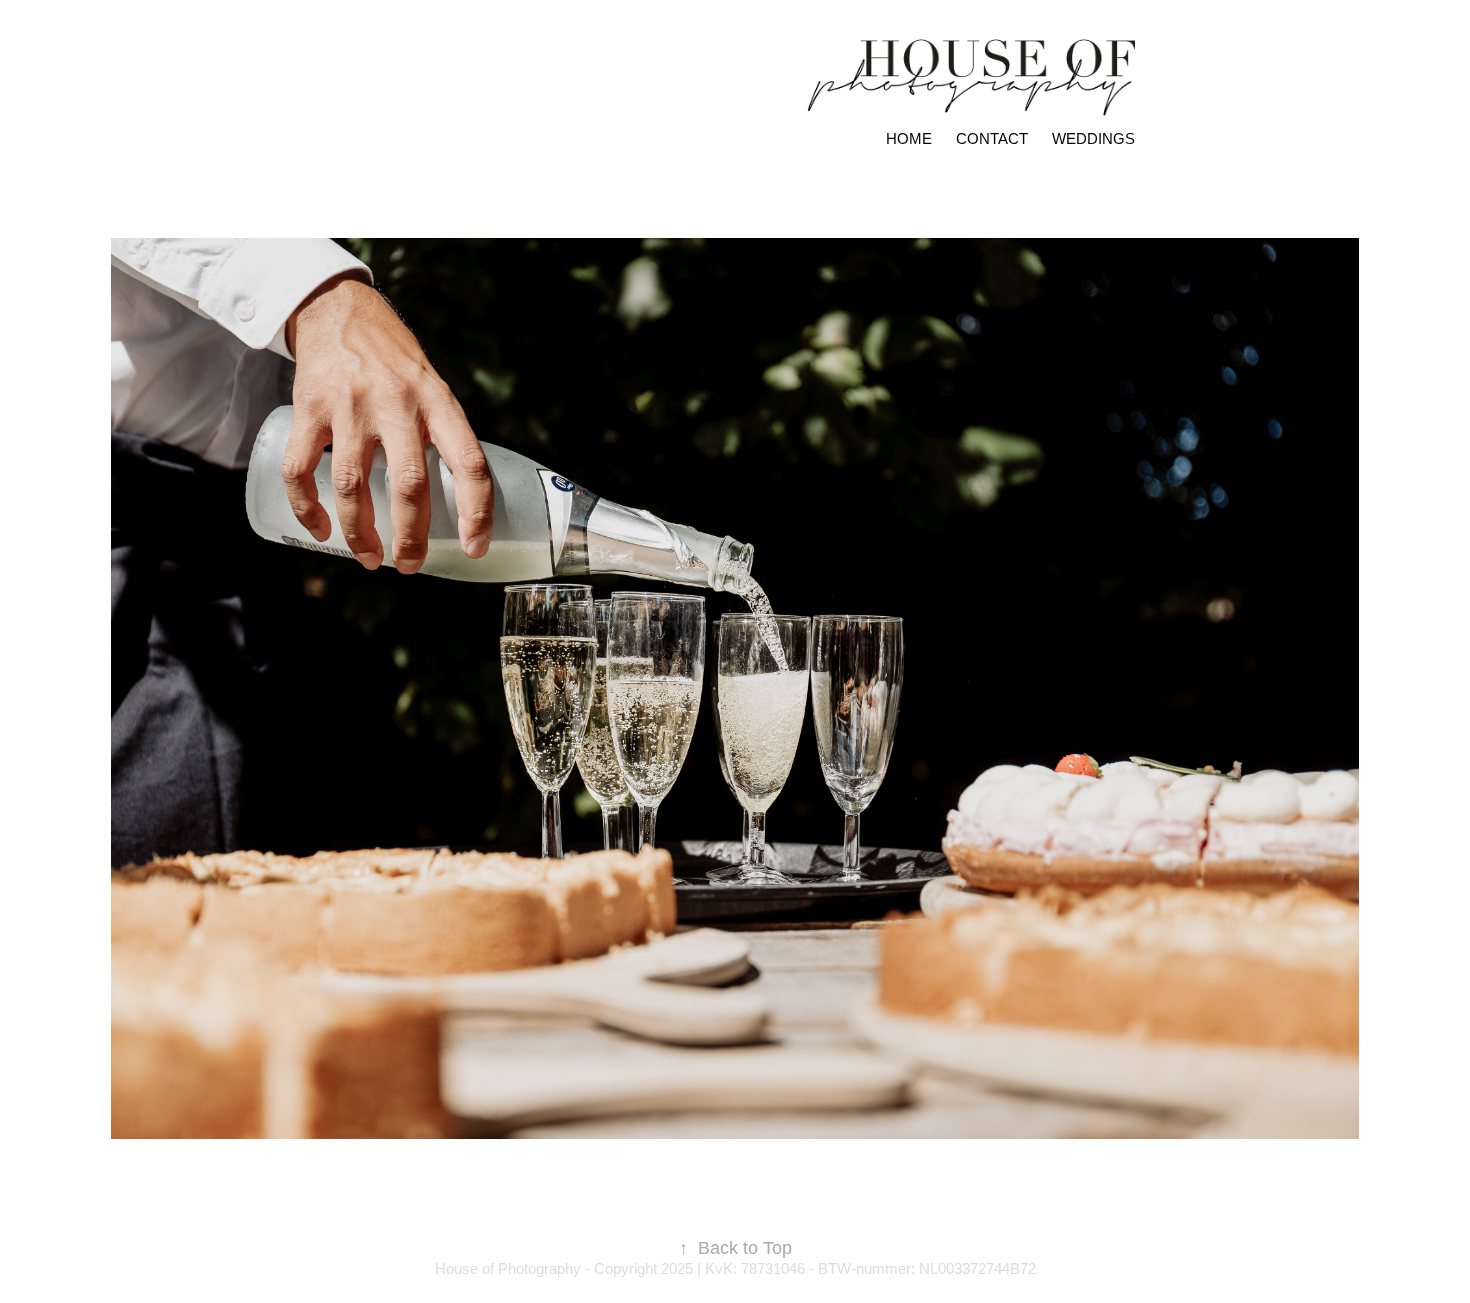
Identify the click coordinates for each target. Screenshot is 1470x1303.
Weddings (1093, 138)
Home (909, 138)
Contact (992, 138)
